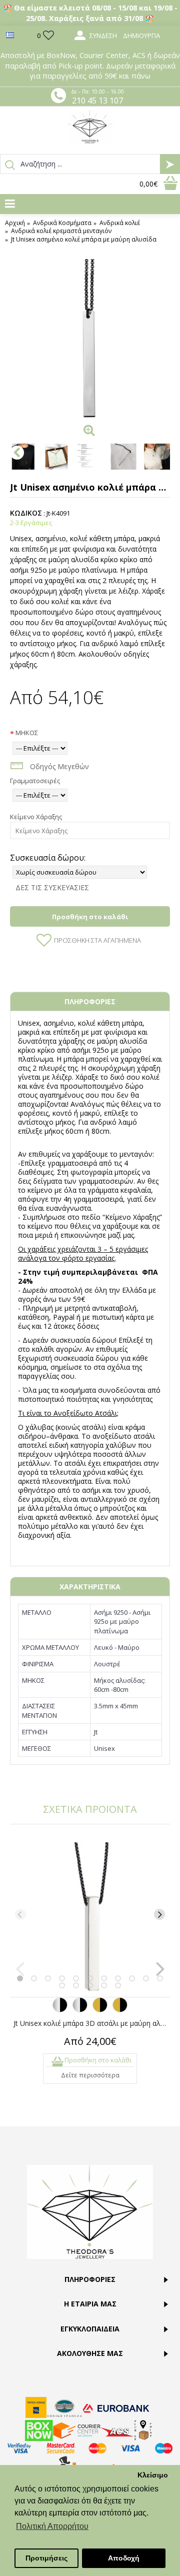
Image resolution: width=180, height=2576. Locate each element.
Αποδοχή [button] (124, 2558)
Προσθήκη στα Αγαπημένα (97, 940)
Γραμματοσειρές (35, 781)
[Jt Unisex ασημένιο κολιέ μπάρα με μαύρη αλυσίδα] (90, 339)
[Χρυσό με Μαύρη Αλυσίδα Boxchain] (120, 2010)
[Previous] (20, 1914)
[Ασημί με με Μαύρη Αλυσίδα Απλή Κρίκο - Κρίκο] (60, 2010)
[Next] (159, 1914)
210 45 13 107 (97, 101)
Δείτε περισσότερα (90, 2075)
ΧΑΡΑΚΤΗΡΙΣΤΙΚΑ (90, 1587)
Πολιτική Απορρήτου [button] (52, 2526)
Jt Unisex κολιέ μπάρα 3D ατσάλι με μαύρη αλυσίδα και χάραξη (92, 2023)
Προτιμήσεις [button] (46, 2558)
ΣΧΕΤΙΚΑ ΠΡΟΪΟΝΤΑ (90, 1809)
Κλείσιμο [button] (153, 2475)
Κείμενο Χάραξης (36, 817)
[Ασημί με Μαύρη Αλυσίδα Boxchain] (80, 2010)
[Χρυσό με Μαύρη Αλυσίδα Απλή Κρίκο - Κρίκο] (100, 2010)
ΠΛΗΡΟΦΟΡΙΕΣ (90, 1001)
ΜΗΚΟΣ (27, 733)
